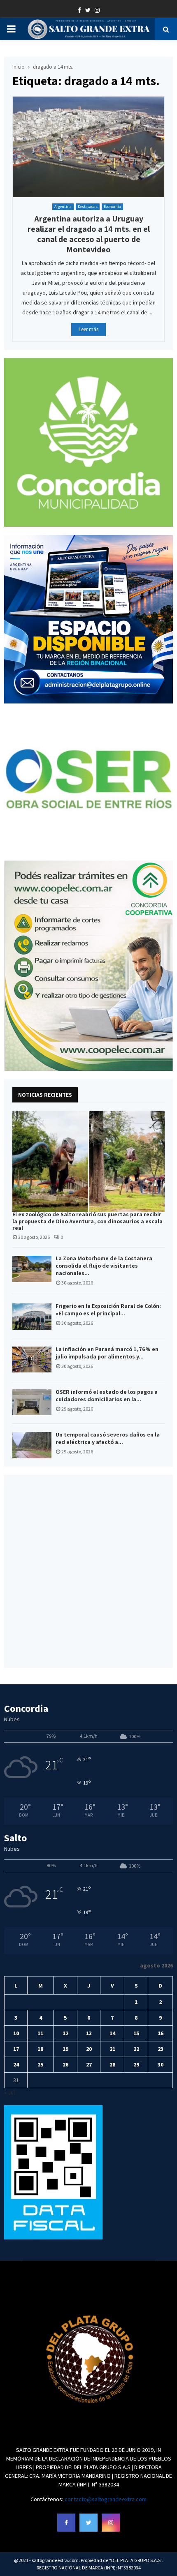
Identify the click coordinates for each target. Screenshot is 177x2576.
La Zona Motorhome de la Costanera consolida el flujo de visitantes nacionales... (104, 1266)
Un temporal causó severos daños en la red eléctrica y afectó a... (108, 1438)
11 (40, 2033)
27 (89, 2064)
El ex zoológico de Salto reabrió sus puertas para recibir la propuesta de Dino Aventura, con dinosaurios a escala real (87, 1221)
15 (136, 2033)
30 (161, 2064)
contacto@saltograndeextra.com (106, 2499)
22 (136, 2049)
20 (89, 2049)
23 (161, 2049)
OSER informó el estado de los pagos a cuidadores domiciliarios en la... (107, 1395)
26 (65, 2064)
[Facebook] (66, 2523)
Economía (112, 206)
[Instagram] (111, 2523)
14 (112, 2033)
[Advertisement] (88, 1571)
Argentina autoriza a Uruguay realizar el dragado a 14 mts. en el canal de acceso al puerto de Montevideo (89, 234)
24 (16, 2064)
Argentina (63, 206)
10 (16, 2033)
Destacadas (88, 206)
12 (65, 2033)
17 (16, 2049)
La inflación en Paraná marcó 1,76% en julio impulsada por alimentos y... (107, 1353)
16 (161, 2033)
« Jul (9, 2092)
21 (112, 2049)
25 (40, 2064)
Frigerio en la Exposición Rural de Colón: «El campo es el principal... (108, 1310)
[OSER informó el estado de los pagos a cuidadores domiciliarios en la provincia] (32, 1402)
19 (65, 2049)
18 (40, 2049)
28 (112, 2064)
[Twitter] (88, 2523)
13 (89, 2033)
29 (136, 2064)
